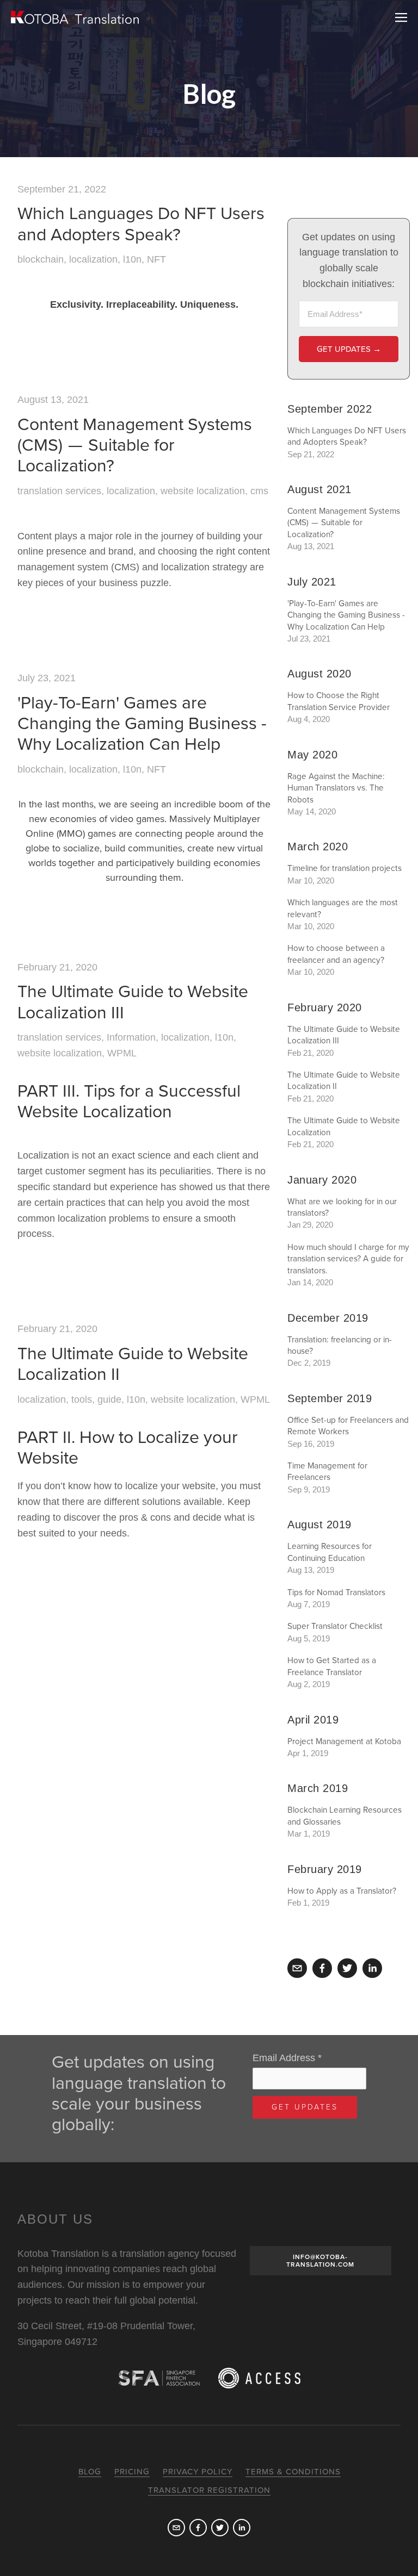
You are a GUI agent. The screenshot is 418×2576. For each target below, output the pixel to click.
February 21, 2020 (57, 967)
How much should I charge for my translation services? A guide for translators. (348, 1259)
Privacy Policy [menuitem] (198, 2472)
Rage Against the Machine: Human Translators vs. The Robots (336, 788)
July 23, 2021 (47, 678)
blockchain (41, 259)
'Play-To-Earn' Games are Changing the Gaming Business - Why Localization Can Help (142, 724)
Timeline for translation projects (345, 868)
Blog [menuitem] (90, 2472)
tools (82, 1399)
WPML (122, 1053)
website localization (203, 491)
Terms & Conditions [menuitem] (293, 2472)
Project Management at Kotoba (344, 1741)
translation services (59, 491)
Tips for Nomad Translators (336, 1592)
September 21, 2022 (62, 189)
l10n (132, 259)
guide (109, 1399)
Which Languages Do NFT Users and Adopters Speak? (141, 224)
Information (131, 1037)
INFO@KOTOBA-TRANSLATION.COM (320, 2261)
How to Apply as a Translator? (342, 1891)
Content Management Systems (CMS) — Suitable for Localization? (135, 446)
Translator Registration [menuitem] (209, 2490)
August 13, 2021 (53, 400)
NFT (156, 259)
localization (93, 259)
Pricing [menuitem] (132, 2472)
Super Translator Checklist (335, 1626)
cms (259, 491)
